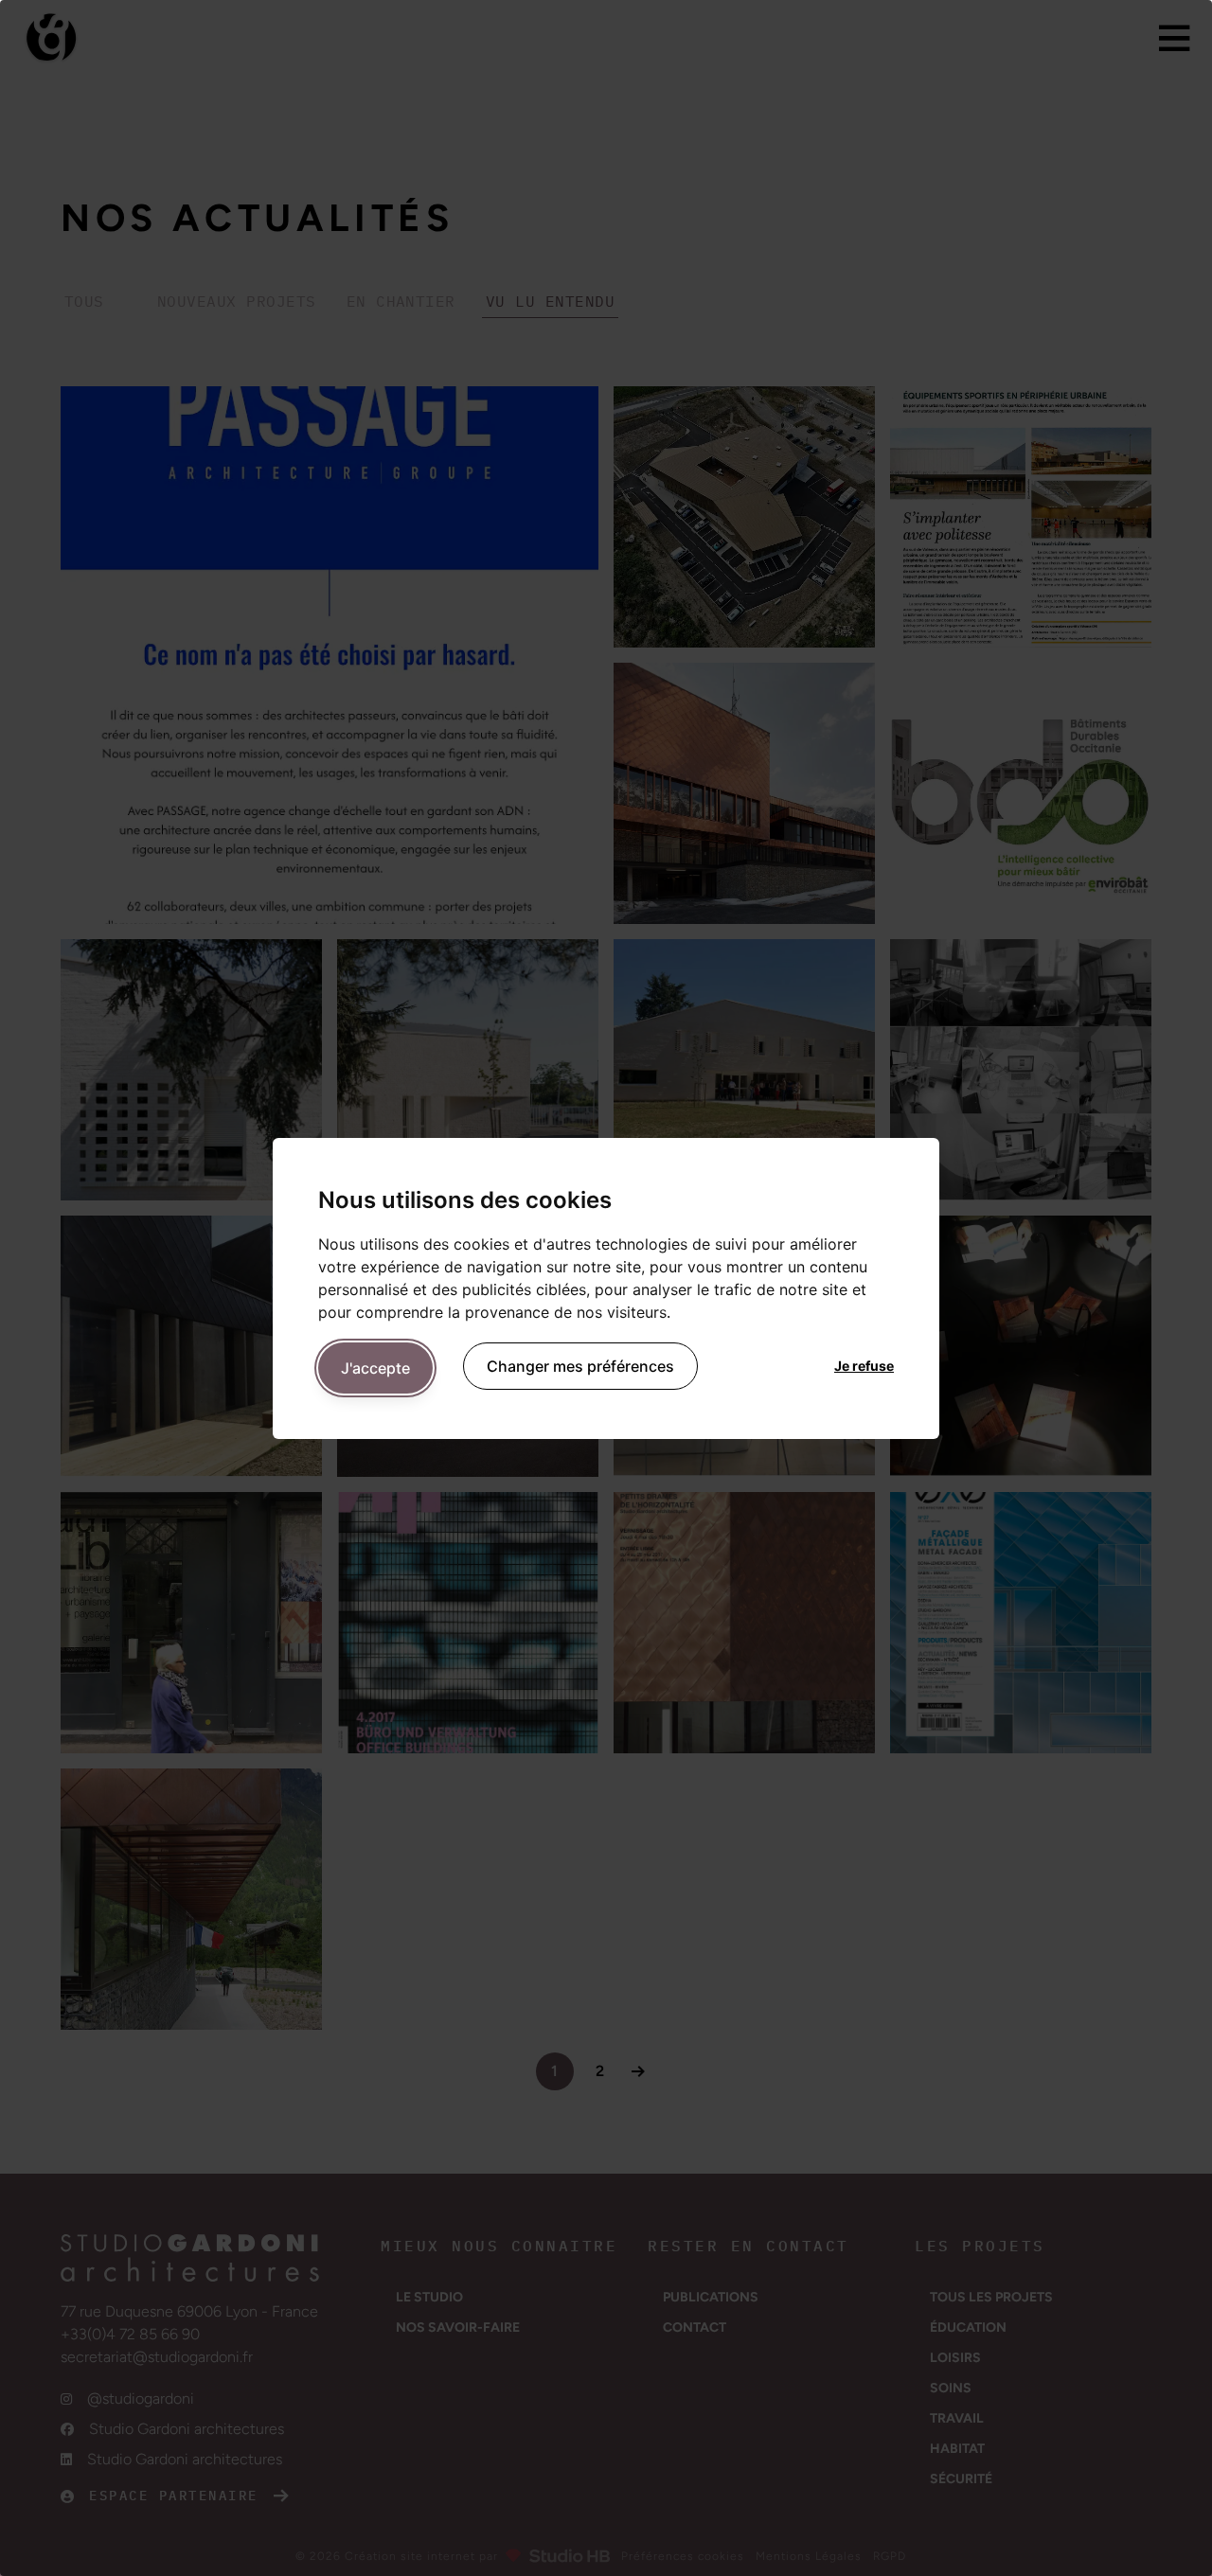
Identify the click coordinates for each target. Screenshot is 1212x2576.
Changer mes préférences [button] (580, 1366)
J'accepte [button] (375, 1368)
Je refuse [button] (864, 1366)
